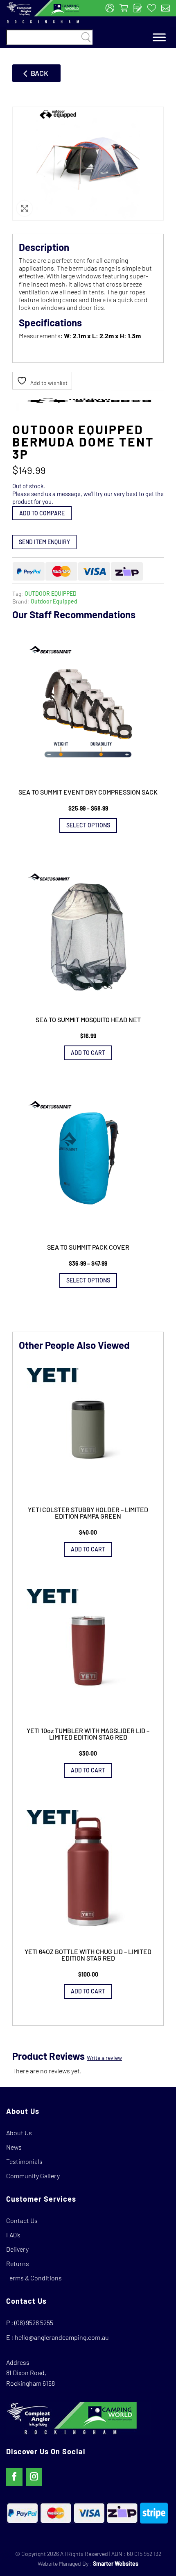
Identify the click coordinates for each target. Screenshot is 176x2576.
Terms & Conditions (34, 2278)
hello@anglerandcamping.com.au (62, 2337)
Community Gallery (33, 2176)
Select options (88, 825)
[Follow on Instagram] (34, 2477)
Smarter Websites (116, 2563)
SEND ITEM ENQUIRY (44, 542)
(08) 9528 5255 (34, 2322)
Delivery (17, 2249)
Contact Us (22, 2220)
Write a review (104, 2058)
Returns (18, 2263)
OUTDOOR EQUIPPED (51, 593)
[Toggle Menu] (159, 38)
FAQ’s (13, 2235)
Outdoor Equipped (54, 601)
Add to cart (88, 1053)
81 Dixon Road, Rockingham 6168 (30, 2378)
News (14, 2147)
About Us (19, 2133)
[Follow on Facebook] (14, 2477)
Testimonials (24, 2161)
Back (39, 73)
